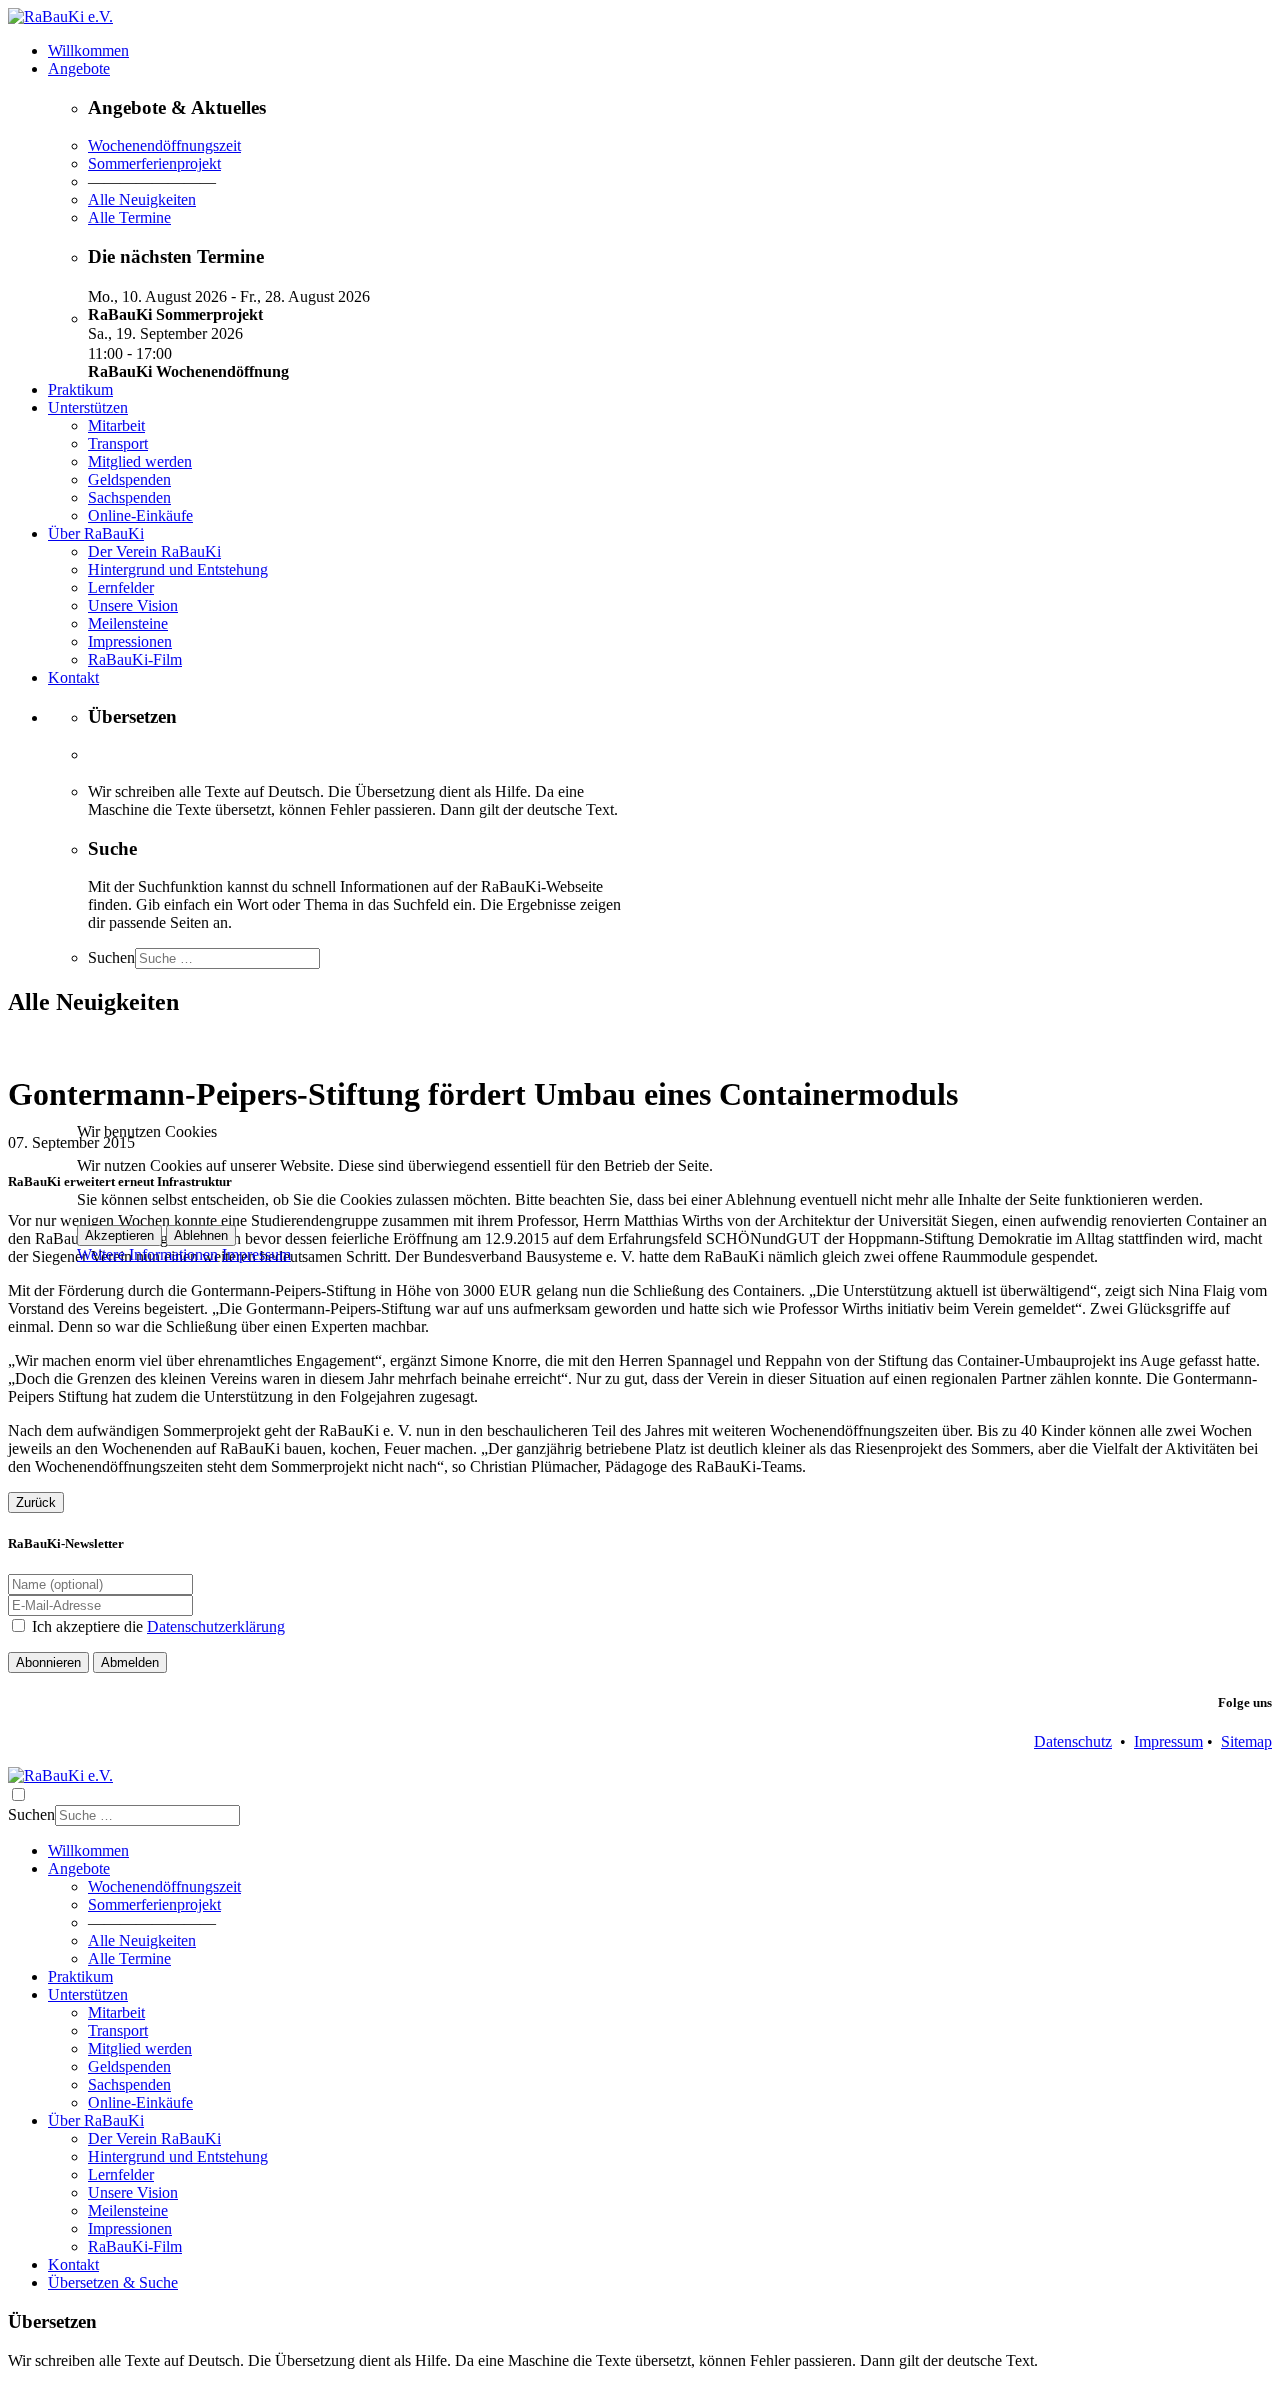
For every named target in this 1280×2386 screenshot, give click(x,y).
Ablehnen (201, 1235)
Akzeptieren (119, 1235)
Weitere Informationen (147, 1254)
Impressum (256, 1254)
